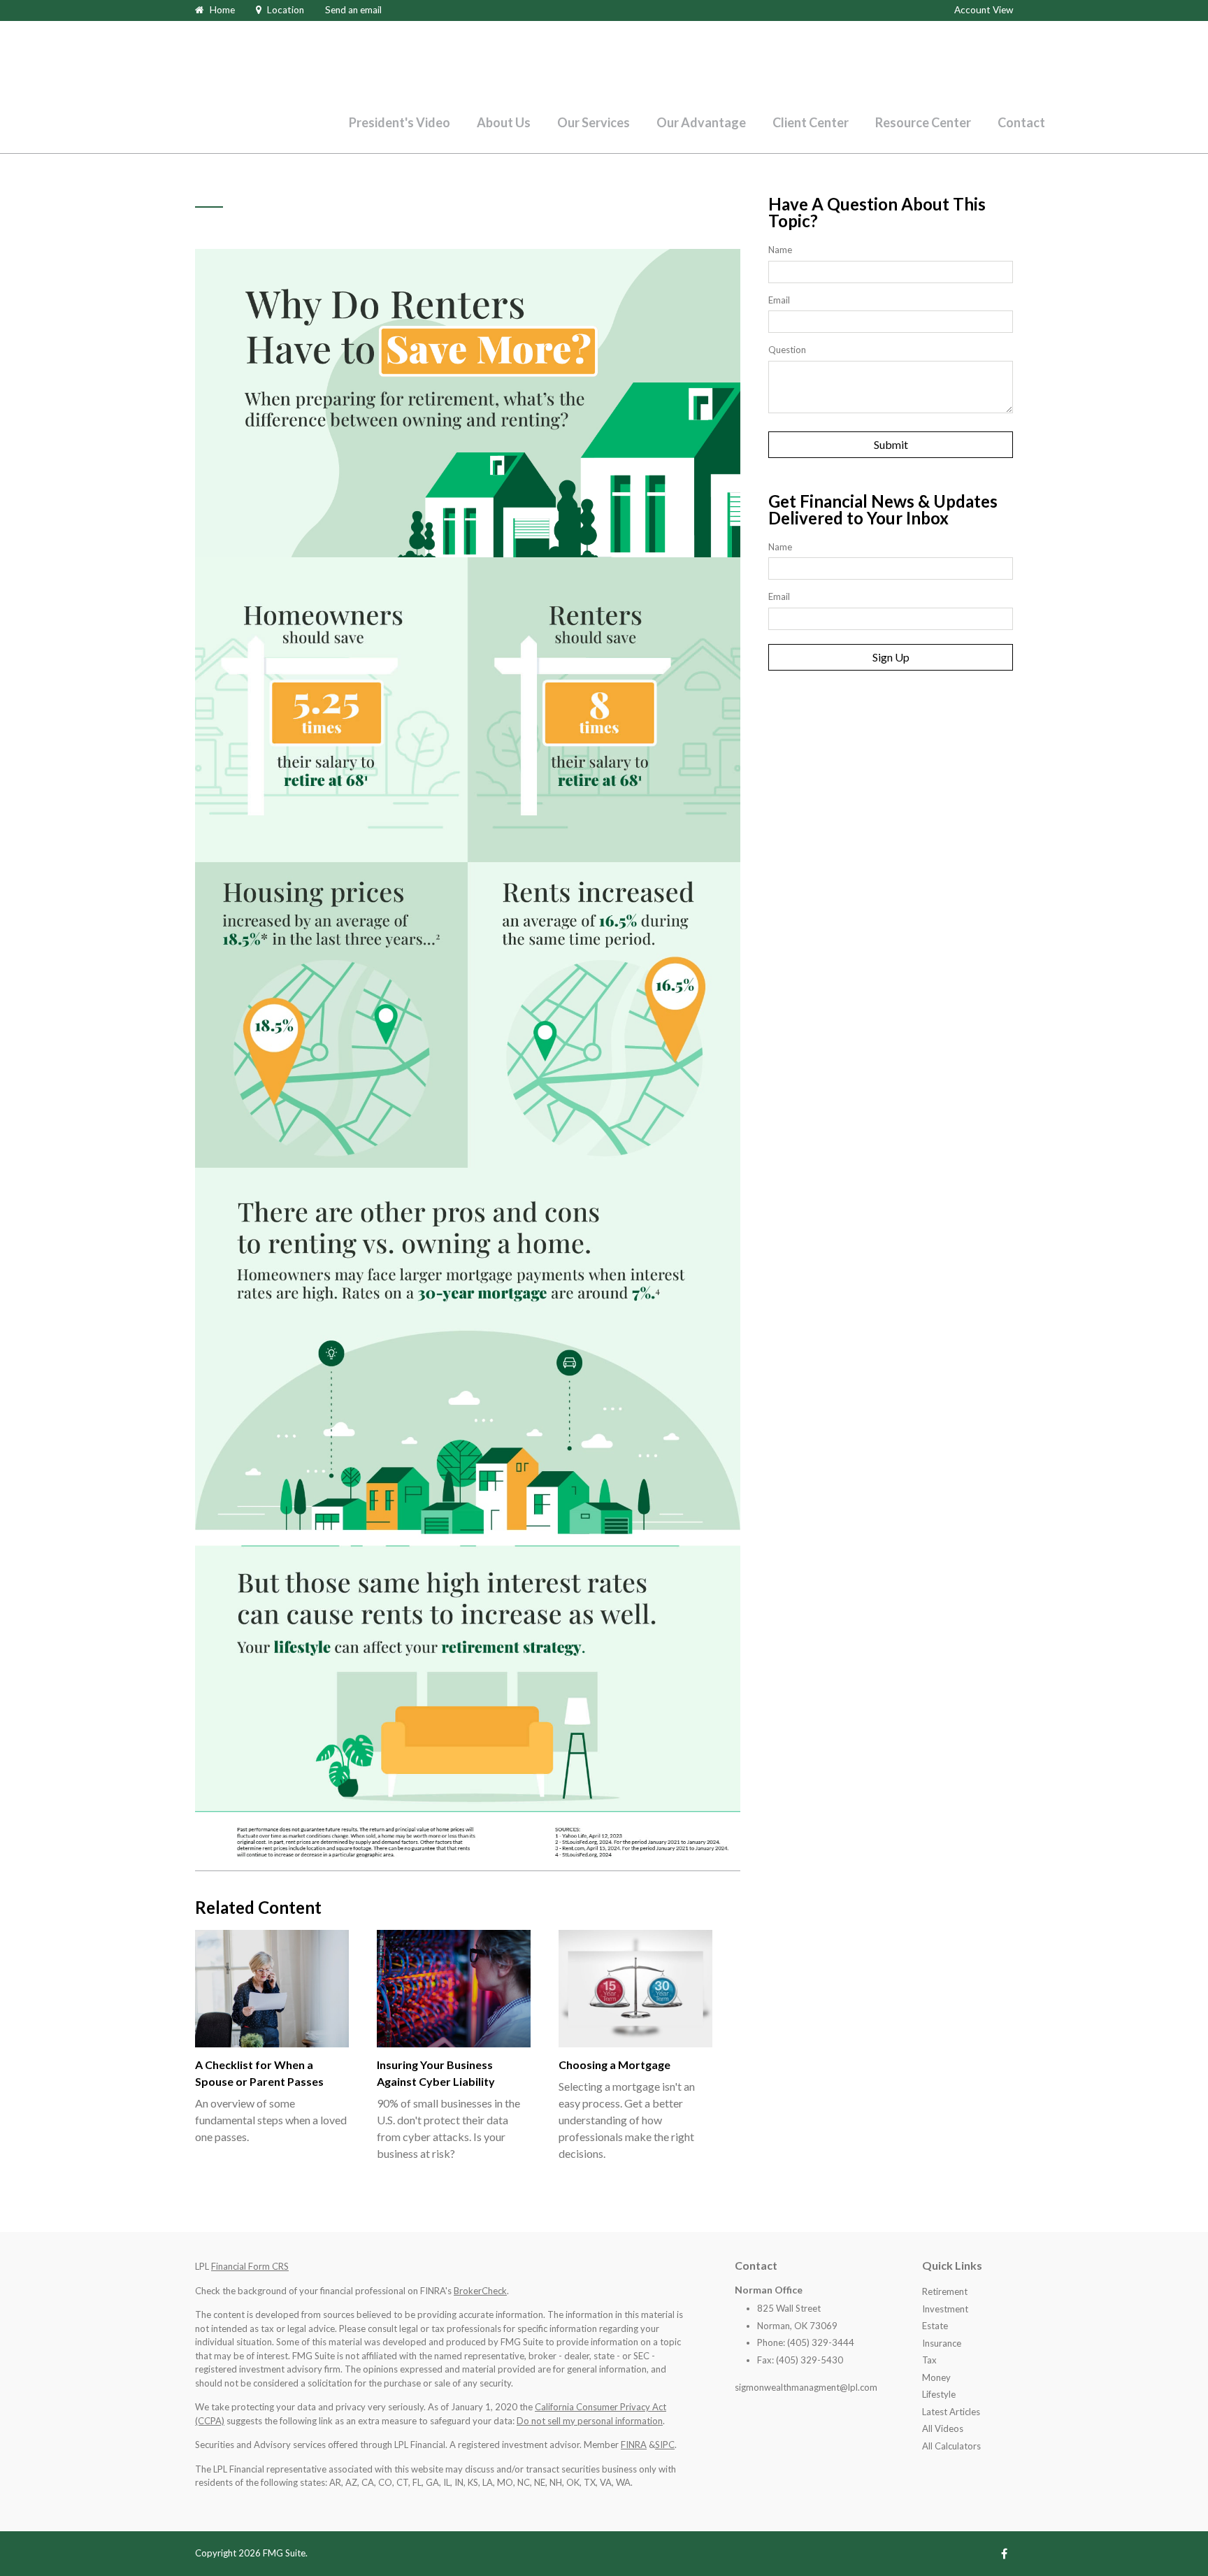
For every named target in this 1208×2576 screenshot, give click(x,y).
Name (780, 250)
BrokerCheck (480, 2291)
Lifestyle (939, 2394)
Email (779, 300)
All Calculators (951, 2446)
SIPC (665, 2445)
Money (936, 2377)
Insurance (942, 2343)
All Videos (943, 2428)
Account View (984, 10)
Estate (935, 2326)
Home (222, 10)
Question (787, 350)
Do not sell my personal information (590, 2421)
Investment (945, 2309)
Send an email (353, 10)
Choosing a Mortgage (614, 2065)
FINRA (634, 2445)
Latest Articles (951, 2412)
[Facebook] (1004, 2553)
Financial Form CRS (250, 2266)
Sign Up (891, 657)
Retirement (945, 2291)
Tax (929, 2360)
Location (286, 10)
